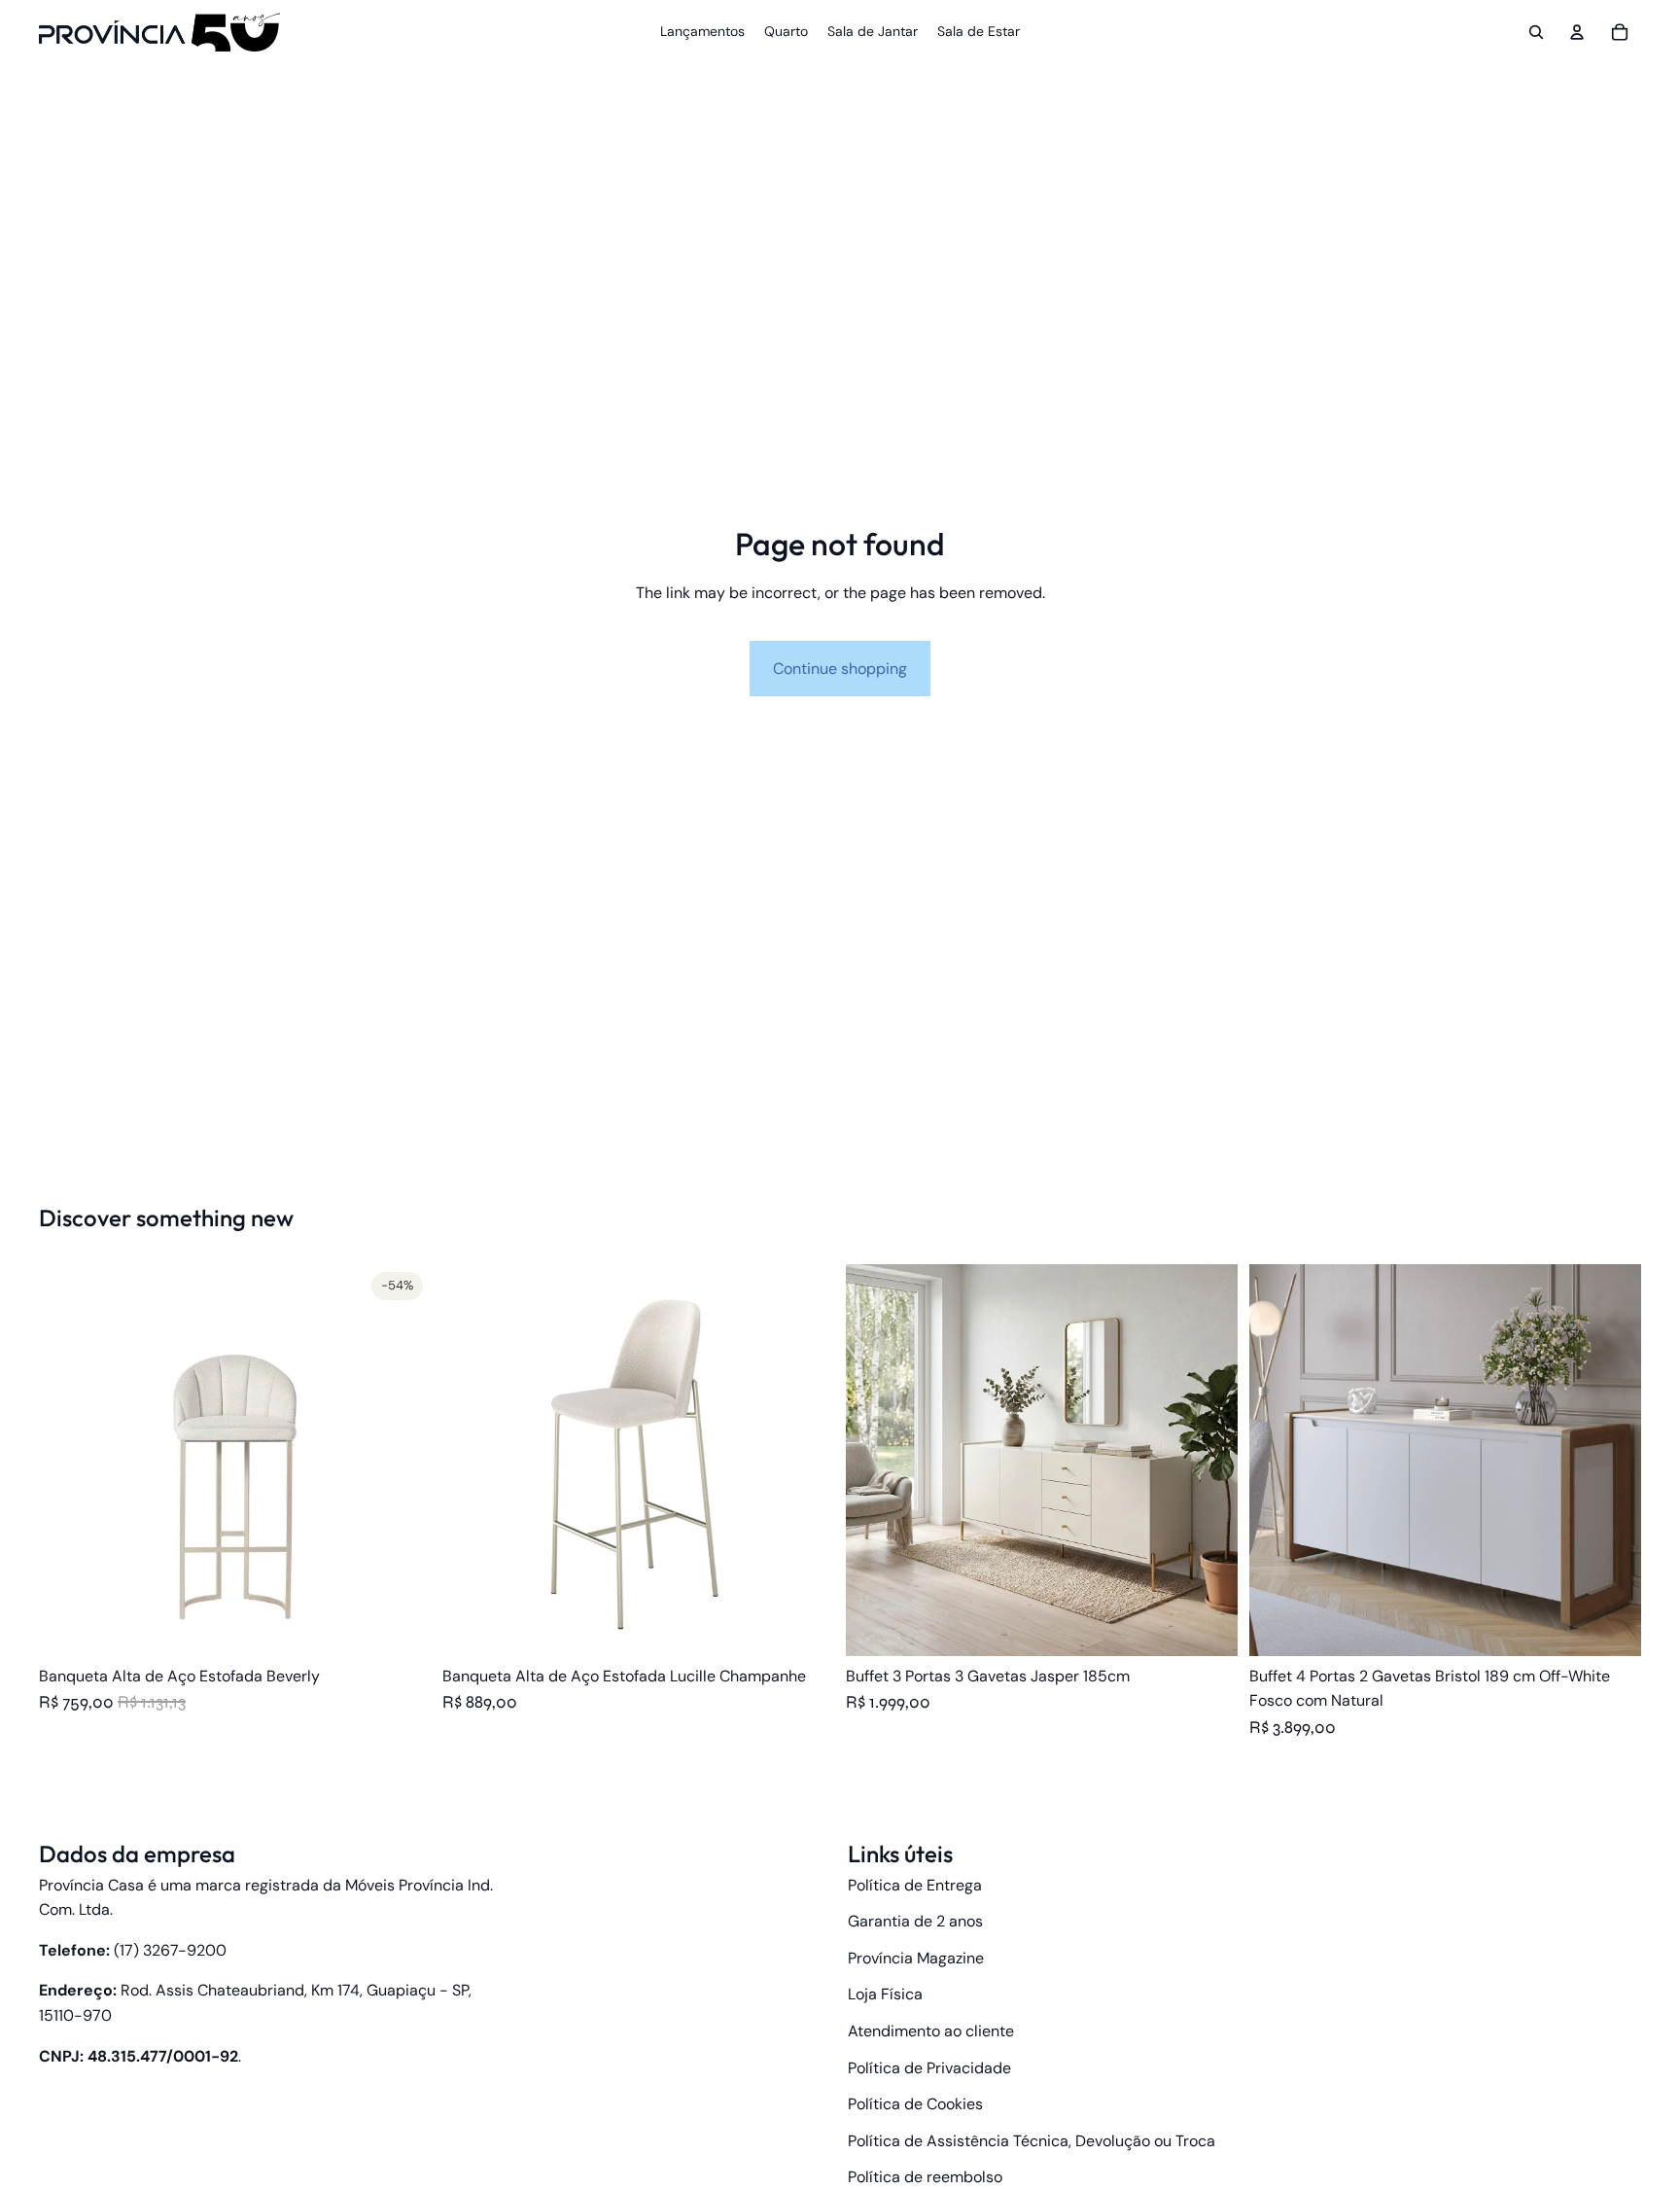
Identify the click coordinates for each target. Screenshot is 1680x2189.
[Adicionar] (1611, 1626)
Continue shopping (840, 669)
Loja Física (885, 1994)
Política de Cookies (915, 2104)
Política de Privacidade (929, 2068)
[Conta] (1577, 32)
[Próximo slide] (402, 1460)
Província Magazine (916, 1958)
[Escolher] (401, 1626)
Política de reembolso (925, 2177)
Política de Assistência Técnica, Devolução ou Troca (1032, 2141)
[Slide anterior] (68, 1460)
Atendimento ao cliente (931, 2031)
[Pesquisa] (1536, 32)
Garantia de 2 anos (915, 1921)
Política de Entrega (915, 1885)
